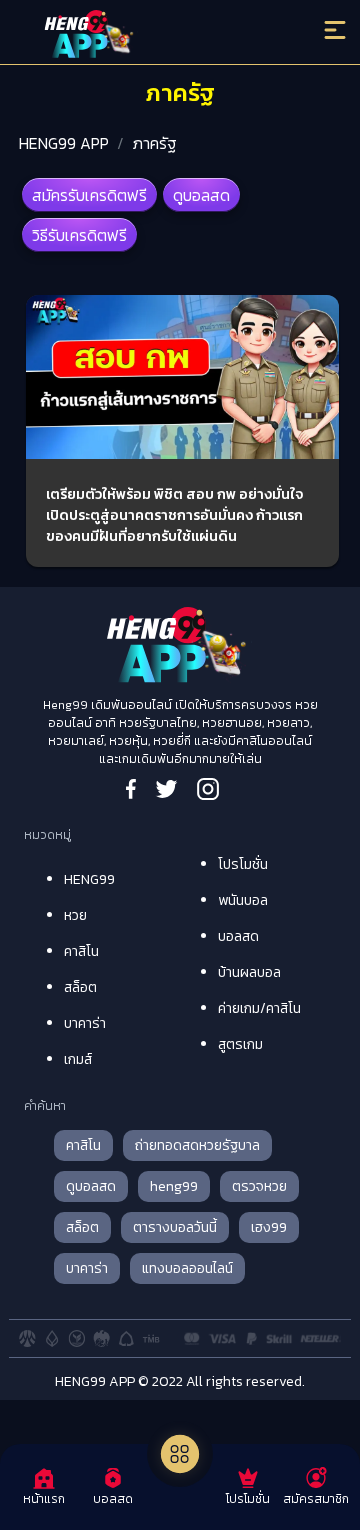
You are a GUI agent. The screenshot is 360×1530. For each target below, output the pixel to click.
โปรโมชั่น (243, 864)
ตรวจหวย (259, 1186)
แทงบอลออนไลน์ (187, 1268)
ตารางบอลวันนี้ (175, 1227)
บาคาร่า (85, 1023)
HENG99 (89, 879)
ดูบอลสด (201, 195)
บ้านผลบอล (249, 972)
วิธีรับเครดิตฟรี (79, 235)
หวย (75, 915)
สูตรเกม (240, 1044)
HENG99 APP (64, 143)
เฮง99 (269, 1227)
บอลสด (238, 936)
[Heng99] (139, 35)
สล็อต (80, 987)
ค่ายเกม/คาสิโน (259, 1008)
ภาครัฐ (154, 143)
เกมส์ (78, 1059)
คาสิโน (81, 951)
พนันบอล (243, 900)
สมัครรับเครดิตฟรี (89, 195)
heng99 (174, 1186)
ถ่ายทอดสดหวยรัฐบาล (197, 1145)
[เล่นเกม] (180, 1454)
